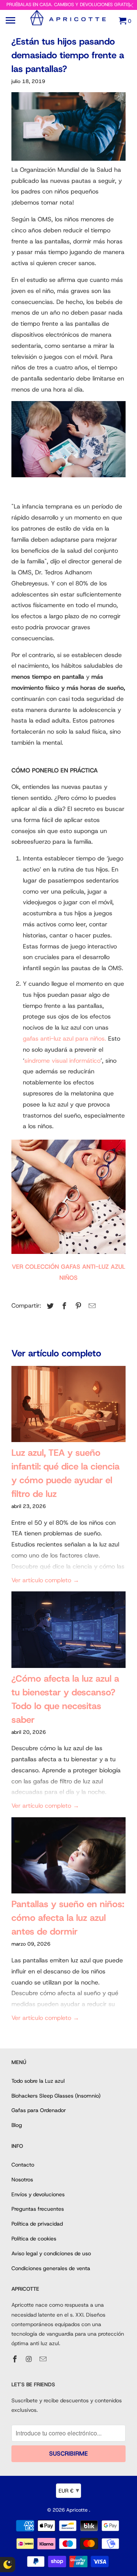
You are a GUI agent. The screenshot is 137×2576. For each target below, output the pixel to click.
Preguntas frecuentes (38, 2209)
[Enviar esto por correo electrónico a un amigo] (91, 1306)
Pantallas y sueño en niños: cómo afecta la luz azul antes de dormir (68, 1918)
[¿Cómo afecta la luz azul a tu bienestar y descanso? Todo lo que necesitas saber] (68, 1631)
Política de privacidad (37, 2224)
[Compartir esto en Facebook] (63, 1306)
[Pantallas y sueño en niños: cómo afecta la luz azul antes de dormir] (68, 1857)
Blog (17, 2125)
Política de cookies (34, 2239)
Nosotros (22, 2179)
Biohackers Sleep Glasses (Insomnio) (56, 2096)
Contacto (23, 2165)
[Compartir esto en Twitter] (49, 1306)
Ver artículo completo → (45, 1580)
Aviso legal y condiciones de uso (51, 2253)
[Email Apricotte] (44, 2359)
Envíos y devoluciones (38, 2194)
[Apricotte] (68, 24)
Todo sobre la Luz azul (38, 2081)
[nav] (11, 21)
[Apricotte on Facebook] (16, 2359)
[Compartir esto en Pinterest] (77, 1306)
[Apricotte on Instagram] (30, 2359)
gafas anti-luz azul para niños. (65, 1039)
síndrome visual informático (62, 1061)
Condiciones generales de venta (51, 2268)
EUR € (69, 2490)
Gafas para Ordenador (39, 2110)
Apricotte (78, 2510)
